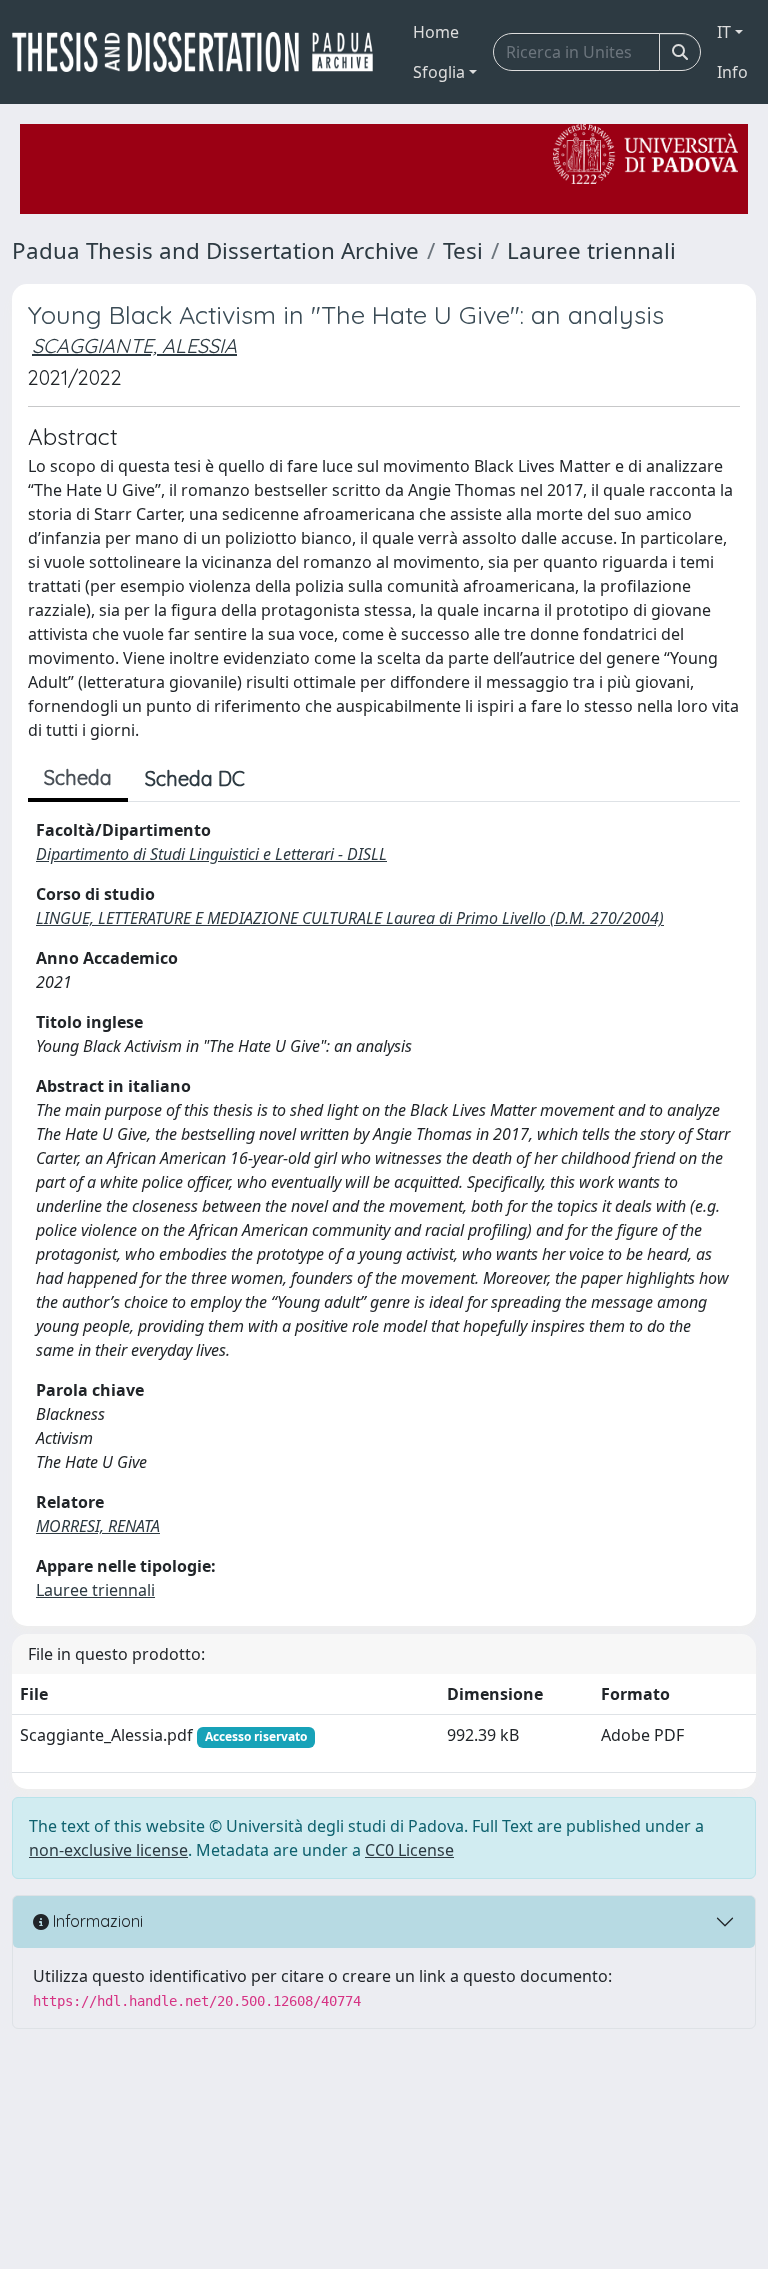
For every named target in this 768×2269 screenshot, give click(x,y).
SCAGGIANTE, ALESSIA (134, 345)
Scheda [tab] (78, 777)
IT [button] (724, 32)
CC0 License (409, 1850)
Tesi (463, 250)
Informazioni (96, 1921)
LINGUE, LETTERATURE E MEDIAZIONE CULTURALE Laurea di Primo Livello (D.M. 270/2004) (350, 918)
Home (436, 32)
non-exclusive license (108, 1850)
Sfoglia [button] (439, 72)
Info (732, 72)
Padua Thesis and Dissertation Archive (215, 250)
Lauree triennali (591, 250)
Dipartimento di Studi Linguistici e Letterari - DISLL (211, 854)
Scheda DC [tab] (195, 778)
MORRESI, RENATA (98, 1526)
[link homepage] (200, 52)
